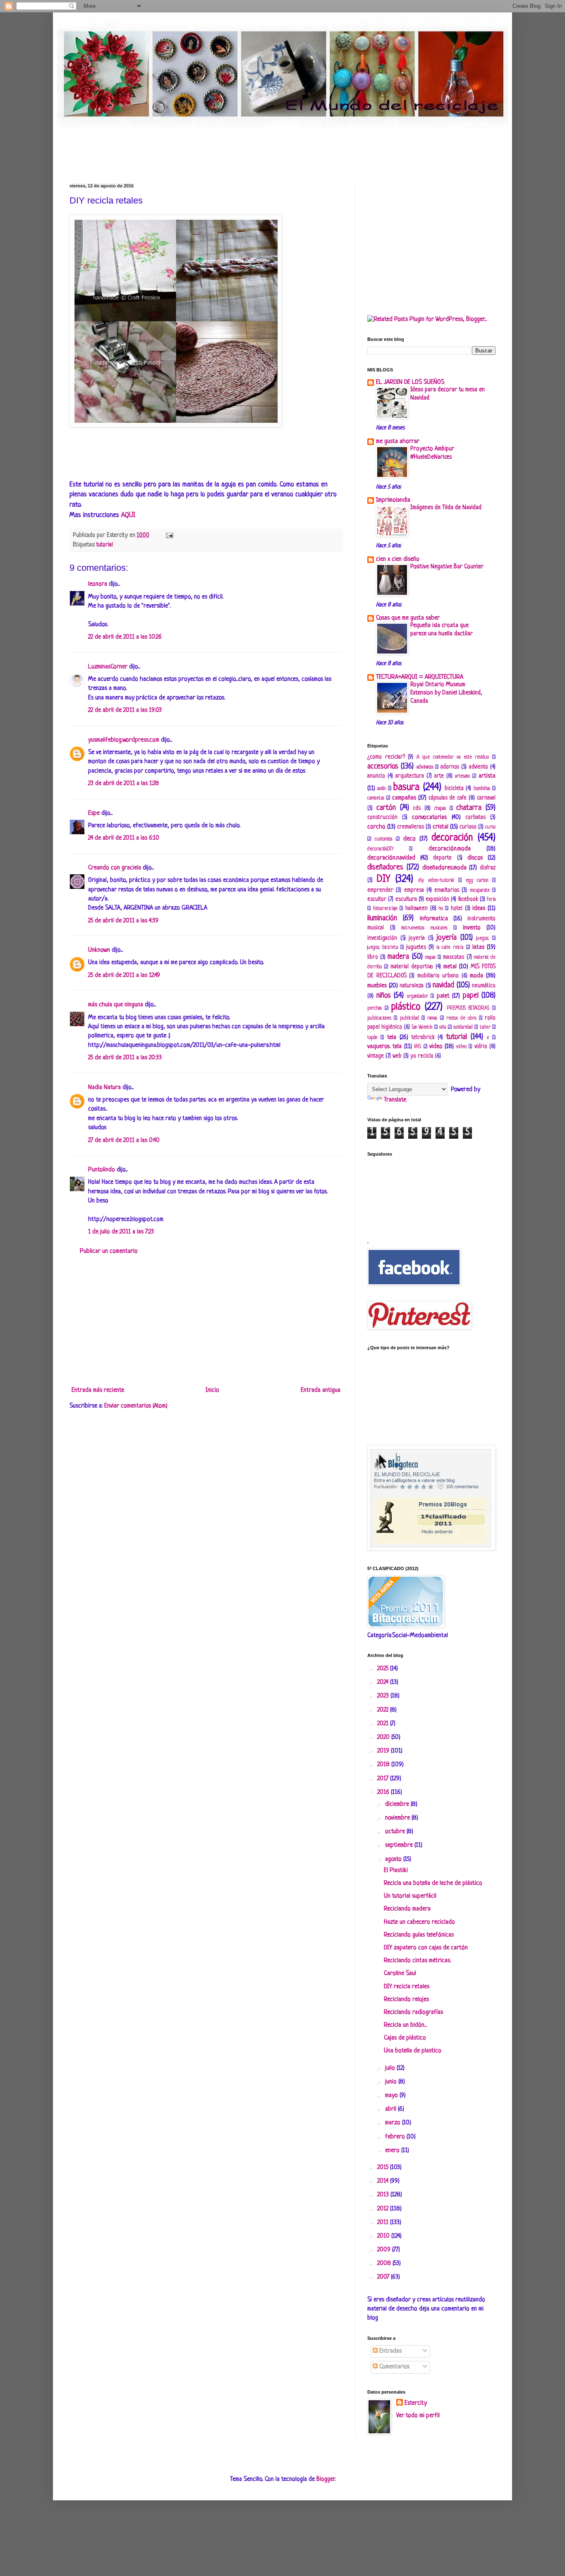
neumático (484, 986)
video (436, 1047)
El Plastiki (396, 1871)
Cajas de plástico (405, 2038)
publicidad (409, 1018)
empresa (414, 890)
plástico (406, 1007)
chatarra (469, 808)
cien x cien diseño (398, 559)
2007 (384, 2277)
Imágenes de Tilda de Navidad (446, 508)
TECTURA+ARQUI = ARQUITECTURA (420, 677)
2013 (384, 2195)
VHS (418, 1047)
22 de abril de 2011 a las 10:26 (125, 637)
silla (443, 1027)
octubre (396, 1832)
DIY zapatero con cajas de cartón (426, 1948)
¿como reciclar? (386, 757)
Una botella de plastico (413, 2051)
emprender (380, 890)
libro (373, 957)
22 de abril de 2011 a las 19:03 (125, 710)
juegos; (483, 938)
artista (487, 776)
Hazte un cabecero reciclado (419, 1922)
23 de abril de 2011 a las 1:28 (123, 784)
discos (475, 858)
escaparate (480, 891)
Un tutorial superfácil (410, 1896)
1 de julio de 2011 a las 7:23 (121, 1232)
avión (381, 789)
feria (491, 900)
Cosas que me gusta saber (408, 618)
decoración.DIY (380, 849)
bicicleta (454, 789)
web (397, 1056)
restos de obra (461, 1018)
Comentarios (394, 2367)
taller (485, 1027)
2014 (384, 2181)
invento (472, 928)
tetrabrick (423, 1038)
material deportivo (412, 967)
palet (443, 996)
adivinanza (425, 767)
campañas (404, 798)
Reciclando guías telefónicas (419, 1935)
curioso (468, 827)
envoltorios (447, 890)
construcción (382, 818)
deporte (442, 858)
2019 (384, 1751)
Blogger (326, 2479)
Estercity (416, 2403)
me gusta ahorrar (398, 442)
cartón (386, 808)
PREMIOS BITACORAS (468, 1008)
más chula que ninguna (116, 1005)
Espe (94, 813)
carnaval (486, 798)
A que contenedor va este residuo (453, 757)
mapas (430, 958)
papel (471, 996)
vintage (376, 1056)
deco (409, 839)
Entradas (390, 2351)
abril (391, 2109)
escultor (377, 899)
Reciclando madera (407, 1909)
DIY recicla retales (407, 1987)
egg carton (477, 881)
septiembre (400, 1845)
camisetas (376, 798)
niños (384, 996)
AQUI (128, 515)
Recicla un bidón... (405, 2025)
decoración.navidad (391, 858)
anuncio (376, 776)
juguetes (416, 947)
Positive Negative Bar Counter (447, 567)
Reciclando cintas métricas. (417, 1961)
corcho (376, 827)
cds (417, 808)
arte (439, 776)
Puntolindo (102, 1170)
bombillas (482, 789)
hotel (457, 909)
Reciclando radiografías (413, 2012)
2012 (384, 2209)
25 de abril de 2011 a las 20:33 (125, 1058)
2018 (384, 1765)
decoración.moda (450, 849)
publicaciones (379, 1018)
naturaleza (412, 986)
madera (398, 957)
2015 (384, 2168)
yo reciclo (422, 1056)
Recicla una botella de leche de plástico (433, 1883)
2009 (385, 2250)
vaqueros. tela (384, 1047)
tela (392, 1038)
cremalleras (411, 827)
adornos (450, 767)
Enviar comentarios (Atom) (136, 1406)
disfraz (488, 868)
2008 (385, 2264)
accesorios (383, 766)
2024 (384, 1682)
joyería (446, 938)
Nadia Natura (104, 1088)
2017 (384, 1779)
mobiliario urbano (438, 976)
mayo (392, 2096)
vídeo (461, 1047)
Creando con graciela (115, 868)
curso (490, 827)
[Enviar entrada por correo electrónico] (168, 535)
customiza (383, 839)
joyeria (417, 938)
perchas (375, 1008)
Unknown (99, 950)
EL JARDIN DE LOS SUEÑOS (410, 382)
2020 (384, 1737)
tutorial (105, 545)
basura (406, 787)
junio (392, 2082)
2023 (384, 1696)
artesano (462, 776)
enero (393, 2151)
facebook (468, 899)
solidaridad (463, 1027)
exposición (437, 899)
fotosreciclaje (385, 909)
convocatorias (429, 818)
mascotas (454, 957)
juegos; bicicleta (383, 948)
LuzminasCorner (108, 667)
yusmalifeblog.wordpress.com (124, 740)
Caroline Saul (400, 1974)
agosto (394, 1859)
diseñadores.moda (444, 868)
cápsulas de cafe (448, 798)
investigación (382, 938)
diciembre (398, 1804)
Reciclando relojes (406, 2000)
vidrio (481, 1047)
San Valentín (422, 1027)
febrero (396, 2137)
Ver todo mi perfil (418, 2416)
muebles (377, 986)
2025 (384, 1669)
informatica (434, 919)
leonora (98, 584)
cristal (441, 827)
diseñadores (385, 867)
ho (441, 909)
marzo (394, 2123)
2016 (384, 1792)
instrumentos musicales (424, 928)
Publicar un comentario (109, 1251)
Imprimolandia (393, 500)
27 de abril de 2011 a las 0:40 (124, 1141)
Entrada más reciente (98, 1390)
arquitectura (410, 776)
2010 (384, 2236)
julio (391, 2068)
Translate (395, 1100)
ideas (479, 909)
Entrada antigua (321, 1390)
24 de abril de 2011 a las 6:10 (124, 838)
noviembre (398, 1818)
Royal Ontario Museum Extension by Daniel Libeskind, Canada (446, 693)
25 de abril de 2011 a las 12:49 (124, 976)
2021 (384, 1724)
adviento (479, 767)
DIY (383, 879)
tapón (372, 1038)
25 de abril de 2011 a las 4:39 (123, 921)
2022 (384, 1710)
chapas (440, 809)
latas (478, 947)
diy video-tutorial (436, 881)
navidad (443, 985)
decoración (452, 838)
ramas (432, 1018)
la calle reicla (450, 948)
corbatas (475, 818)
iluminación (382, 918)
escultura (406, 899)
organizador (418, 996)
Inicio (212, 1390)
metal (450, 967)
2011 (384, 2223)
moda (476, 976)
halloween (417, 909)
